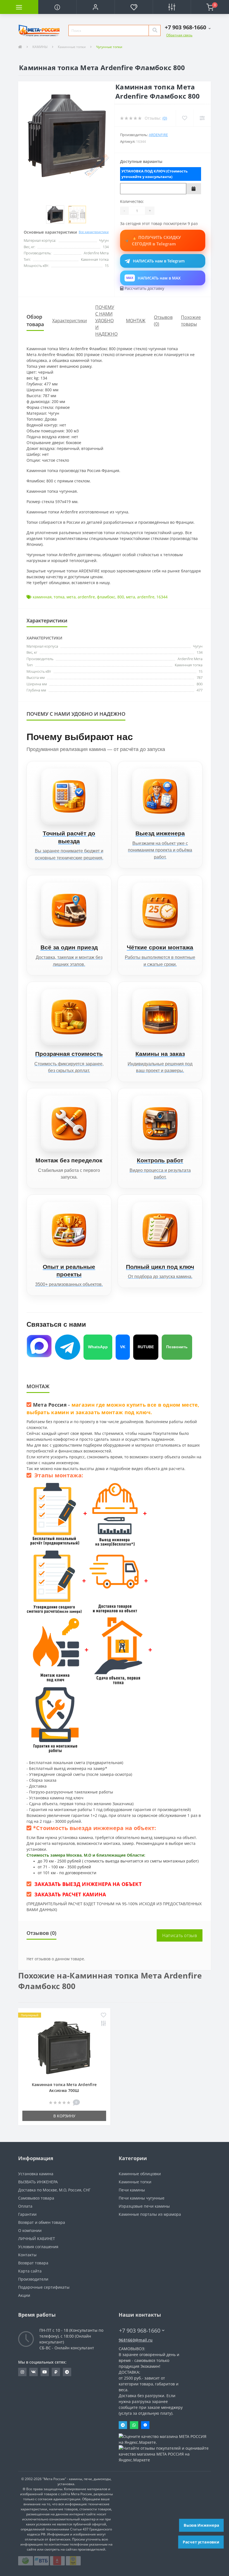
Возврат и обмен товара (42, 2222)
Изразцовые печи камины (144, 2206)
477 (200, 690)
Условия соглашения (38, 2247)
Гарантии (27, 2214)
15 (201, 671)
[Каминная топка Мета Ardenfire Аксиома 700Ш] (64, 2047)
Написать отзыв (180, 1935)
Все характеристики (94, 232)
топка (59, 597)
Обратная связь (179, 35)
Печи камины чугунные (142, 2198)
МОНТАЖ (136, 321)
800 (121, 597)
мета (71, 597)
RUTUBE (146, 1347)
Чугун (198, 646)
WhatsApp (98, 1347)
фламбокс (106, 597)
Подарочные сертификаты (44, 2287)
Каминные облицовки (140, 2174)
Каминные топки (72, 47)
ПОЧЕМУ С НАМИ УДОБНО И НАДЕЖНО (106, 321)
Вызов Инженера (201, 2525)
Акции (24, 2295)
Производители (33, 2279)
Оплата (25, 2206)
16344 (162, 597)
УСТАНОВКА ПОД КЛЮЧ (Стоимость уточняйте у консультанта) (155, 174)
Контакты (27, 2255)
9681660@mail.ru (136, 2340)
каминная (42, 597)
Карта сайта (30, 2271)
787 (200, 677)
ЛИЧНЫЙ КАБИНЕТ (37, 2239)
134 (200, 652)
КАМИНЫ (40, 47)
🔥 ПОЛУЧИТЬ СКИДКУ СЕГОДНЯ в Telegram (156, 240)
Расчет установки (201, 2542)
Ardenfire (158, 135)
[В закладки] (103, 2015)
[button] (95, 7)
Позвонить (177, 1347)
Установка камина (36, 2174)
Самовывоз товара (36, 2198)
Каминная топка (189, 665)
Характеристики (70, 321)
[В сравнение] (103, 2024)
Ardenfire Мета (190, 659)
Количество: (132, 201)
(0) (165, 118)
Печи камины (132, 2190)
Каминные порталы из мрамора (150, 2214)
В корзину (64, 2116)
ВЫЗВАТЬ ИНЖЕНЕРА (38, 2182)
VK (123, 1347)
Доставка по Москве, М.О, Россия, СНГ (54, 2190)
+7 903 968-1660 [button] (140, 2330)
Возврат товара (33, 2263)
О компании (30, 2230)
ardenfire (86, 597)
